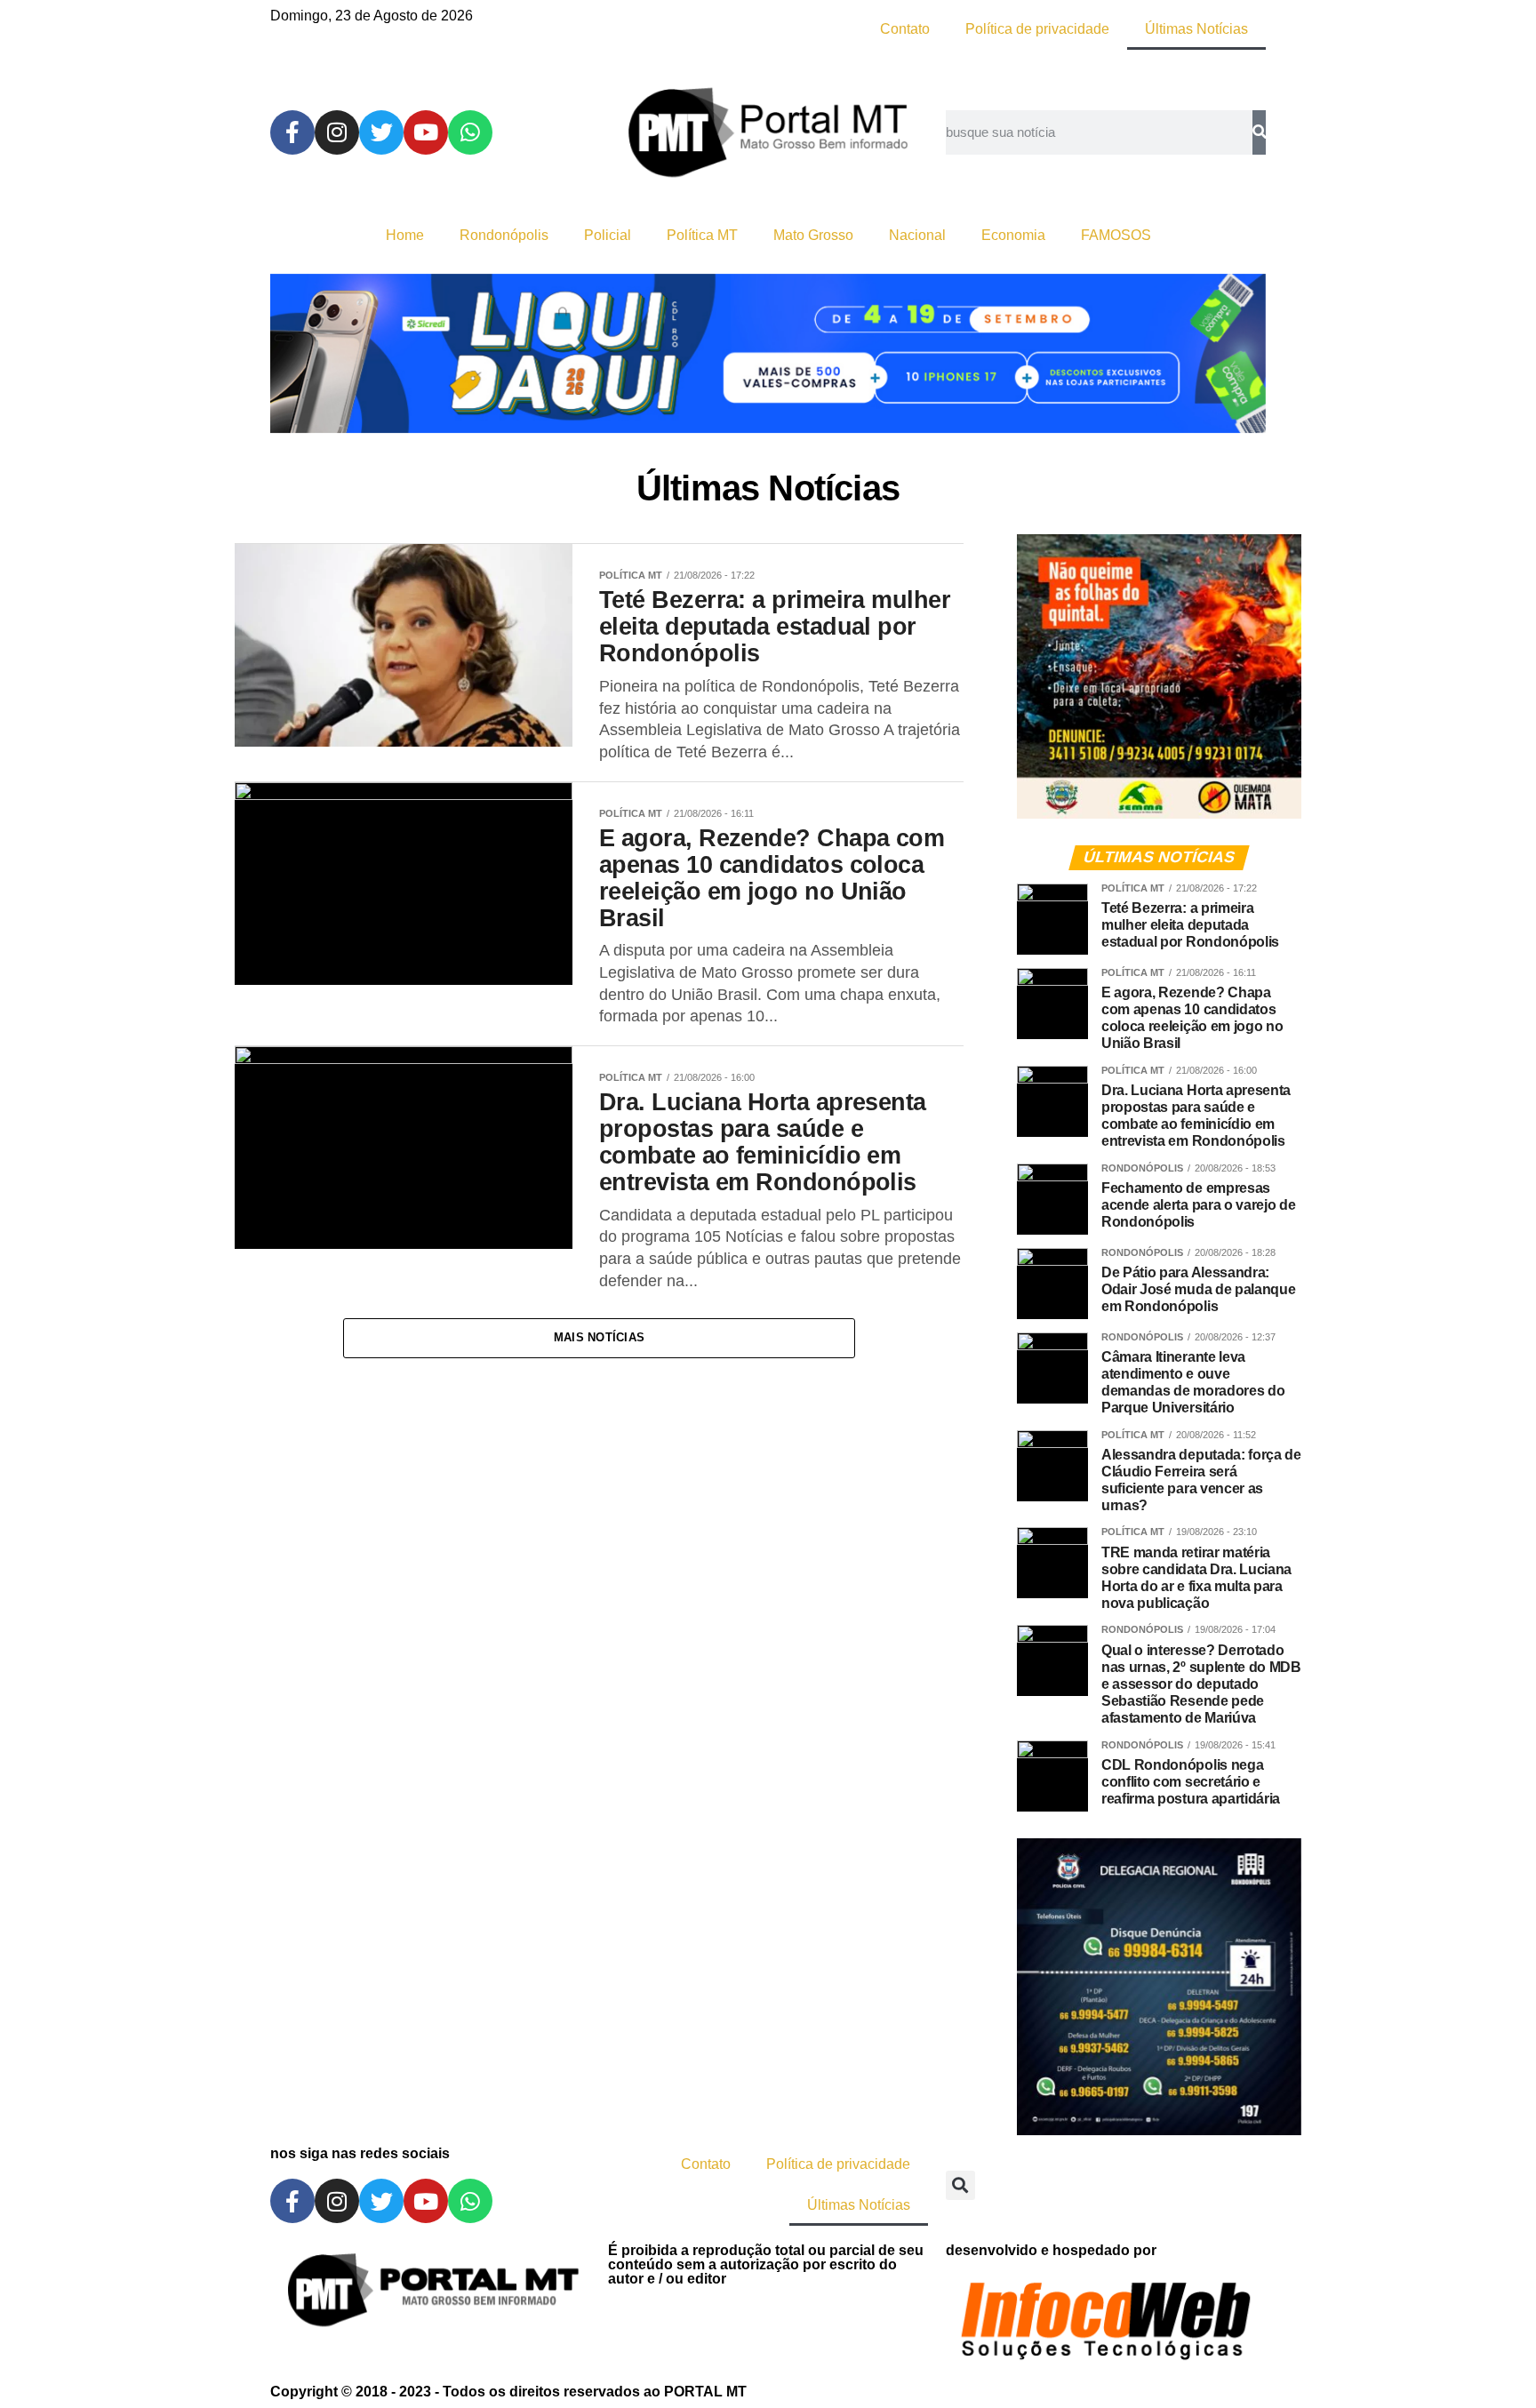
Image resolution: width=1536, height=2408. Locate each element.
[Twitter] (381, 132)
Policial (608, 235)
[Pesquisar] (1259, 132)
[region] (768, 353)
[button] (960, 2185)
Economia (1013, 235)
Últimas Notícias (1196, 29)
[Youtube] (426, 132)
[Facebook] (292, 132)
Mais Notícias (599, 1337)
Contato (905, 29)
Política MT (702, 235)
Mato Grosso (813, 235)
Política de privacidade (1037, 29)
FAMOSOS (1116, 235)
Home (405, 235)
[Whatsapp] (470, 132)
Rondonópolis (504, 235)
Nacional (917, 235)
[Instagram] (337, 132)
